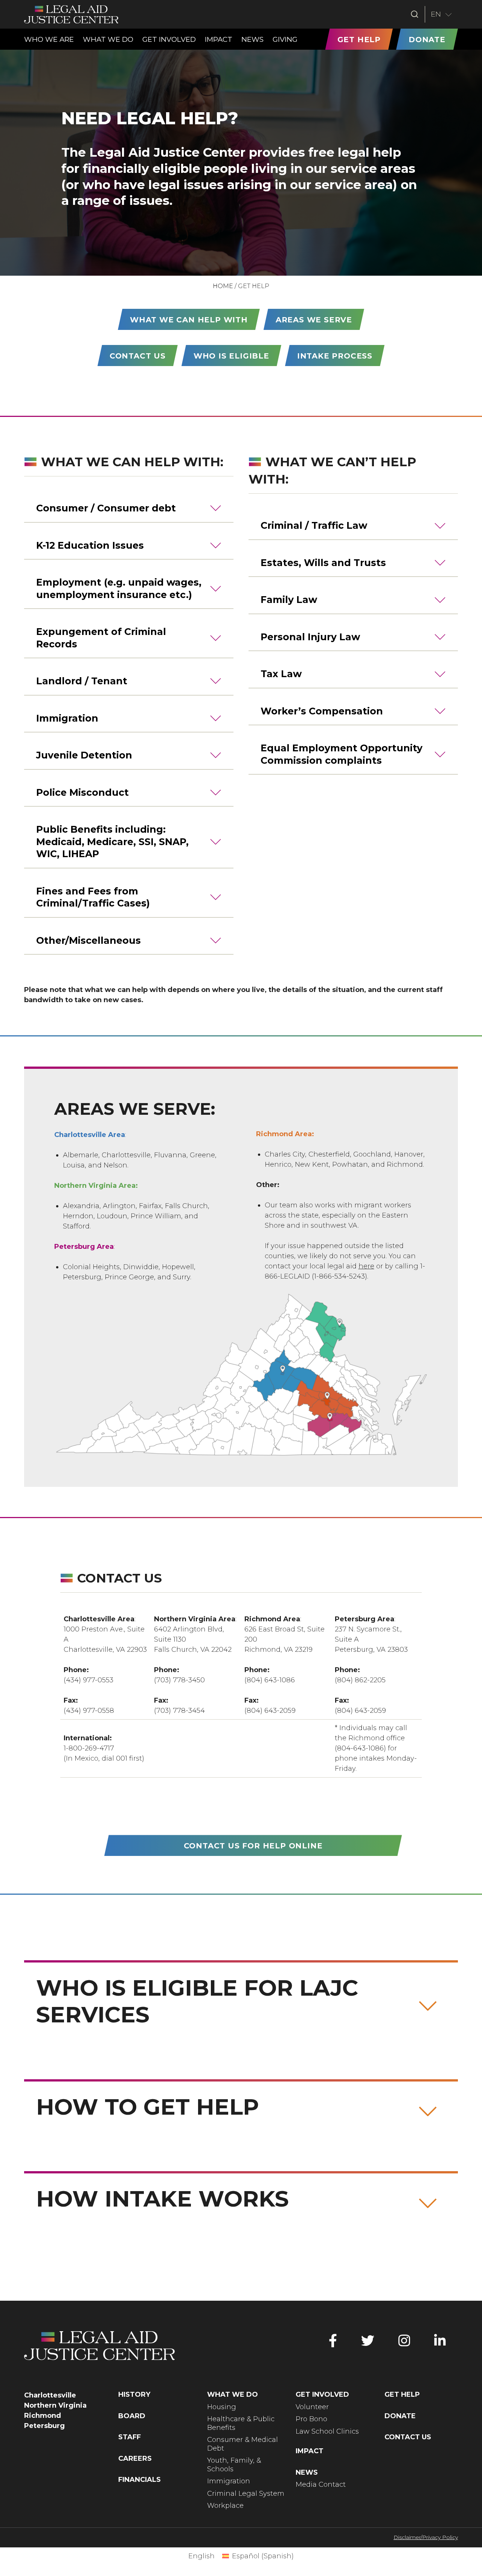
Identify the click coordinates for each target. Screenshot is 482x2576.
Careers (135, 2458)
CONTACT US (138, 356)
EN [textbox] (436, 14)
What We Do (233, 2394)
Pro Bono (311, 2419)
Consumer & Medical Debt (243, 2444)
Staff (130, 2437)
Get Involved (322, 2394)
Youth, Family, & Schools (234, 2465)
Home (223, 286)
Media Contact (321, 2484)
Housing (222, 2407)
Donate (400, 2416)
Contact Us (408, 2437)
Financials (140, 2480)
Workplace (225, 2506)
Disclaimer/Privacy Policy (426, 2537)
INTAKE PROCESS (335, 356)
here (366, 1266)
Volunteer (312, 2407)
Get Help (402, 2394)
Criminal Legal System (246, 2494)
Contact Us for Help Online (253, 1846)
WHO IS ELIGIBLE (231, 356)
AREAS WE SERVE (314, 320)
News (307, 2472)
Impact (310, 2451)
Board (132, 2416)
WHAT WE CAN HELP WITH (189, 320)
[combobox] (442, 14)
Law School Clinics (327, 2431)
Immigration (229, 2481)
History (134, 2394)
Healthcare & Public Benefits (241, 2423)
